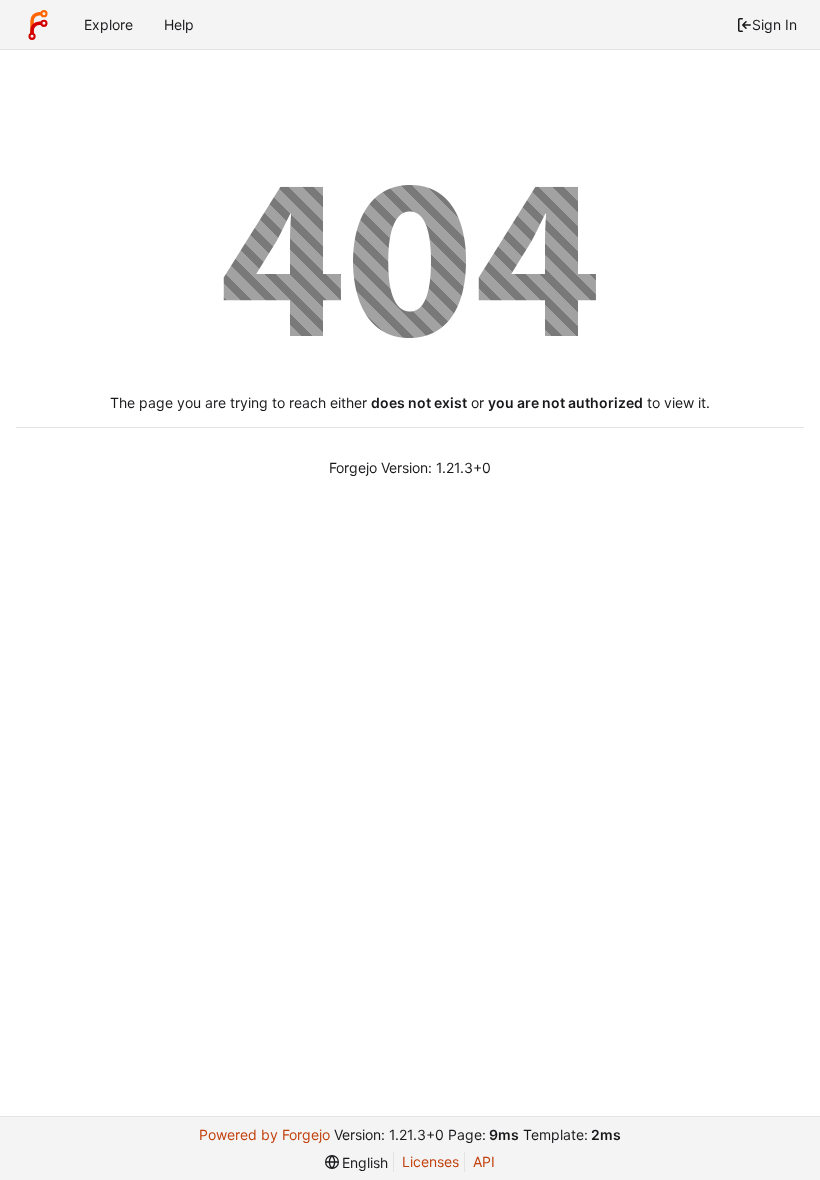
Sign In (774, 24)
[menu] (357, 1162)
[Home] (38, 25)
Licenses (430, 1161)
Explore (108, 24)
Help (179, 24)
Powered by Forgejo (264, 1134)
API (484, 1161)
